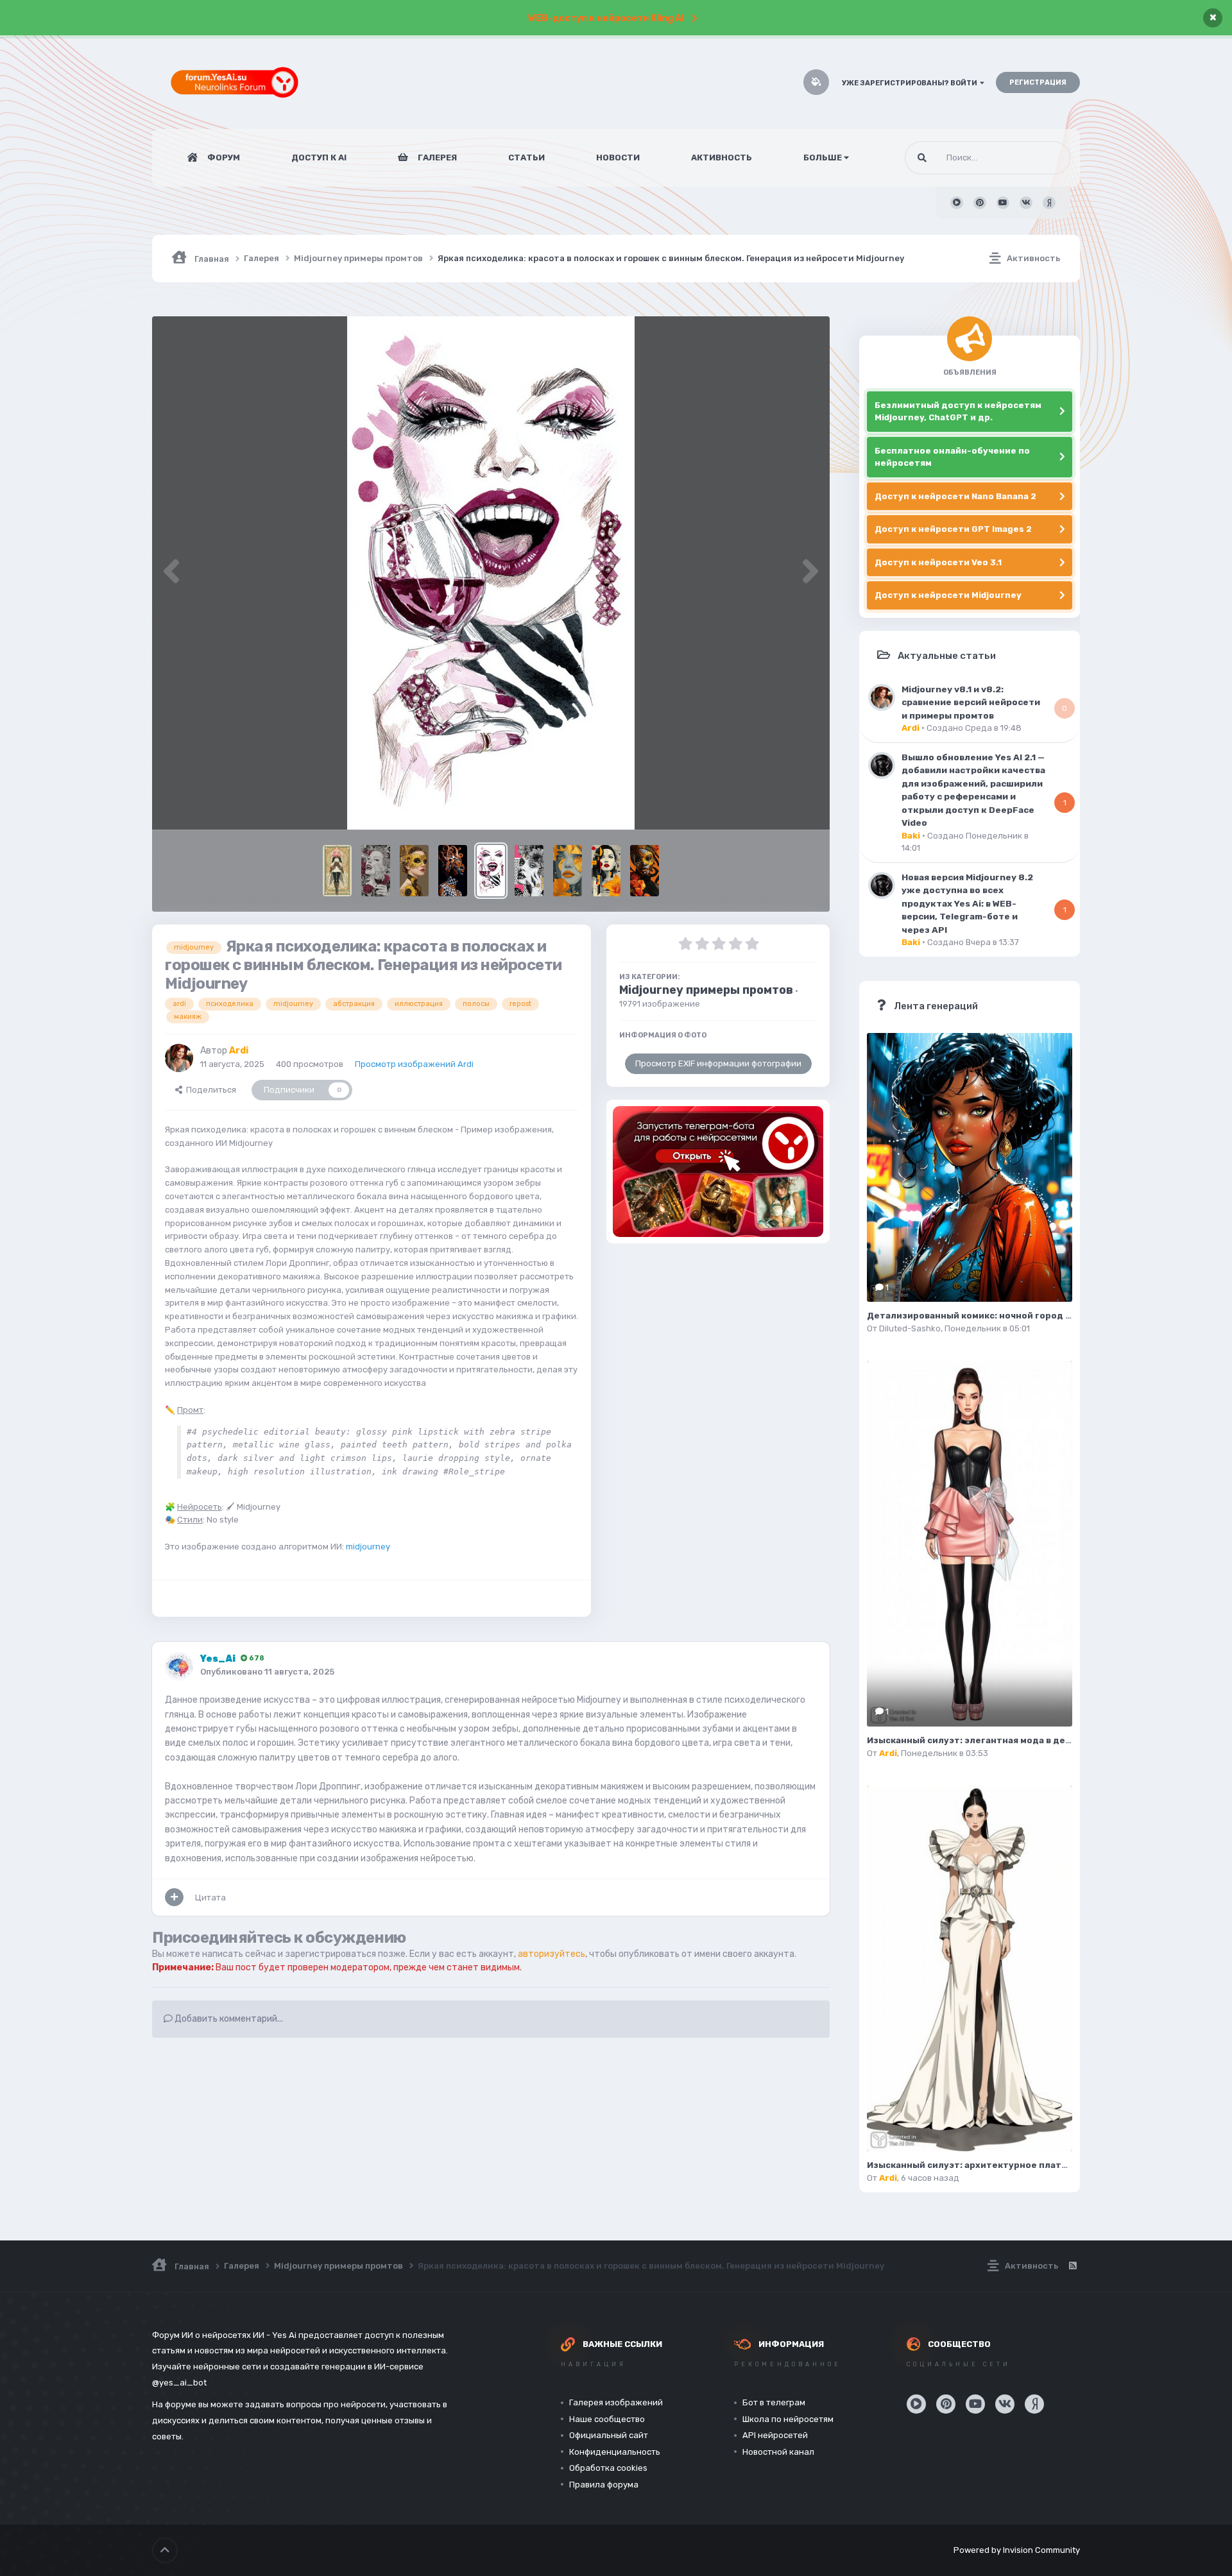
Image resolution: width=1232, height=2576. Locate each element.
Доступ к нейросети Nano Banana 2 (955, 496)
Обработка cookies (608, 2468)
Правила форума (604, 2485)
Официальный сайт (609, 2435)
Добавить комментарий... (228, 2019)
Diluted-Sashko (910, 1328)
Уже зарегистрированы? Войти (911, 83)
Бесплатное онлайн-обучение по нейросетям (952, 457)
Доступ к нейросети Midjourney (948, 595)
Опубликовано (267, 1672)
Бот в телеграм (774, 2402)
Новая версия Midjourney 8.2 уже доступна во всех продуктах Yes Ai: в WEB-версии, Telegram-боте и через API (967, 903)
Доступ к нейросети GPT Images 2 (953, 529)
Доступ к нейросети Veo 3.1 (938, 562)
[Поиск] (922, 158)
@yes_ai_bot (179, 2383)
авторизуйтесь (552, 1954)
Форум (223, 158)
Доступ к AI (319, 158)
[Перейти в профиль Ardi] (179, 1058)
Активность (722, 158)
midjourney (368, 1547)
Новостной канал (778, 2452)
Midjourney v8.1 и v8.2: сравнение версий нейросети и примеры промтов (971, 702)
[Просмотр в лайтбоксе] (491, 573)
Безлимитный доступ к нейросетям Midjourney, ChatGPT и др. (958, 412)
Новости (618, 158)
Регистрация (1038, 82)
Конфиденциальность (615, 2452)
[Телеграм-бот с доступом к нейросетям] (718, 1172)
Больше (823, 158)
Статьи (526, 158)
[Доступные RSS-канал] (1072, 2266)
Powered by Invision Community (1017, 2550)
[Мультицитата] (174, 1897)
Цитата (210, 1898)
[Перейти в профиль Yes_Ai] (179, 1666)
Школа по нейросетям (788, 2419)
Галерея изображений (616, 2402)
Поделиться (209, 1090)
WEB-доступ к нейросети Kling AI (606, 18)
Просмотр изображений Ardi (414, 1064)
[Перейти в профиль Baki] (882, 765)
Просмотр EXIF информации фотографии (718, 1063)
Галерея (436, 158)
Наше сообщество (607, 2419)
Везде (1041, 158)
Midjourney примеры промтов (706, 990)
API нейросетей (775, 2435)
